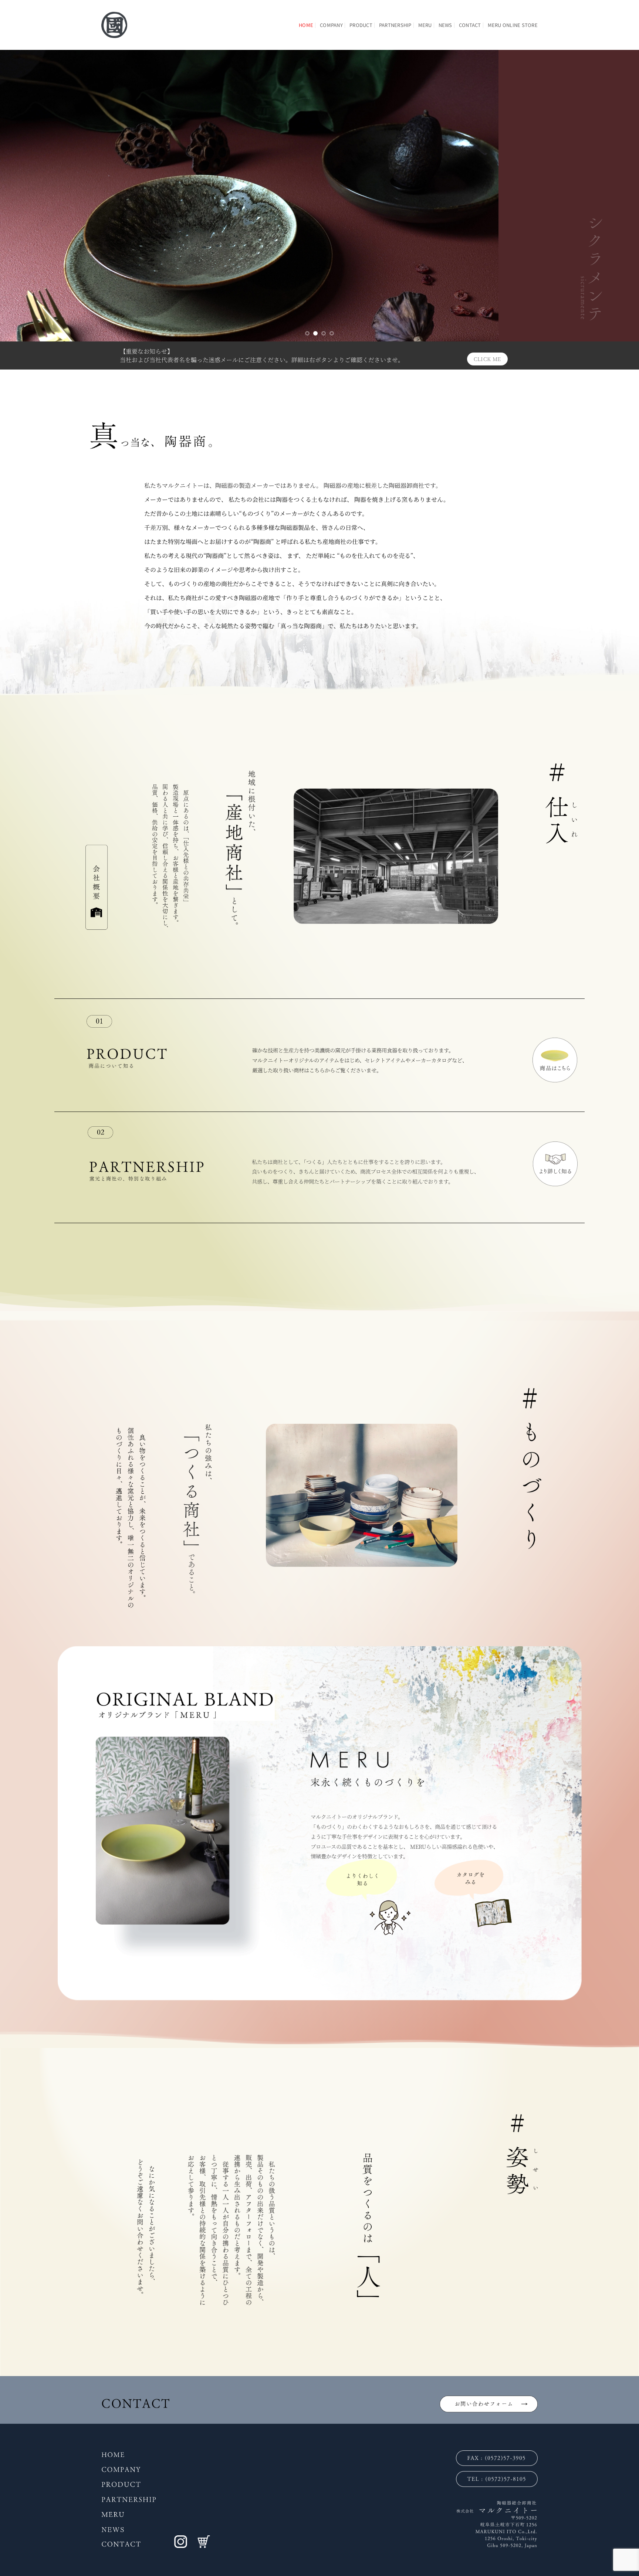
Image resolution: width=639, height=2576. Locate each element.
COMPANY (331, 25)
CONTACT (470, 25)
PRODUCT (361, 25)
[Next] (617, 196)
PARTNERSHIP (395, 25)
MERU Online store (513, 25)
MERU (425, 25)
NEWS (445, 25)
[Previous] (22, 196)
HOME (306, 25)
